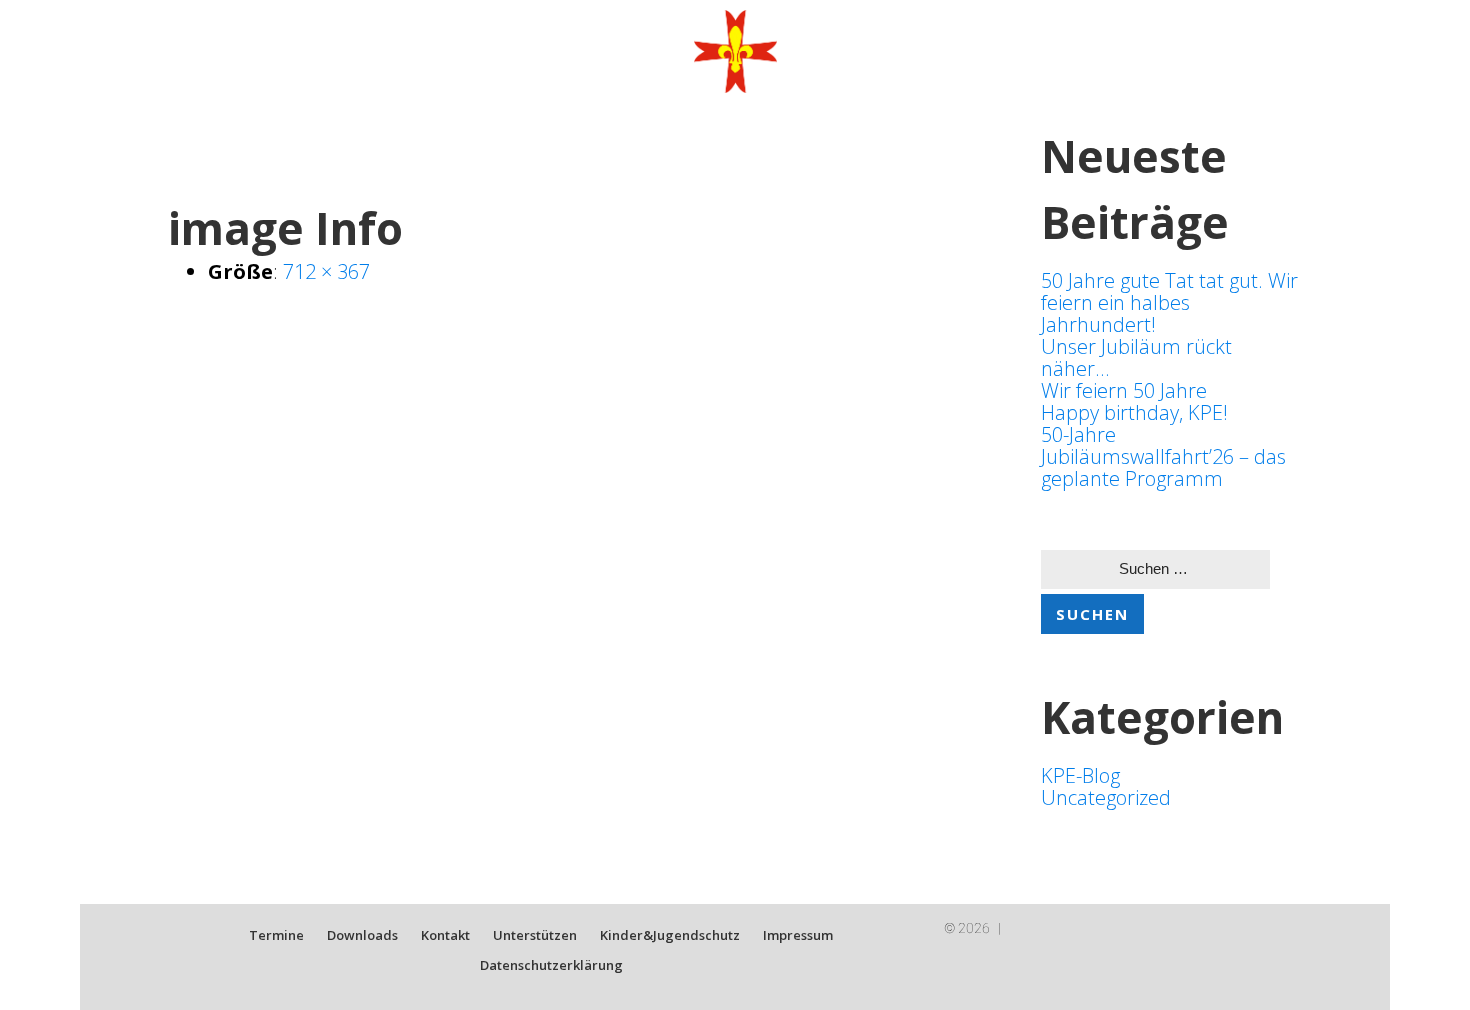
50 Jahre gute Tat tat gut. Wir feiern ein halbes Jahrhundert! (1169, 302)
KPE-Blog (1080, 775)
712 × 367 (326, 271)
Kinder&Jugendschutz (670, 935)
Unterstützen (535, 935)
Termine (276, 935)
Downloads (362, 935)
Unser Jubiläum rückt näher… (1136, 357)
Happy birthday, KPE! (1134, 412)
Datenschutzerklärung (551, 965)
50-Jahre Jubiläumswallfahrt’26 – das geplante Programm (1163, 456)
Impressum (798, 935)
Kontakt (445, 935)
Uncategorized (1106, 797)
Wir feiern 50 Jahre (1124, 390)
